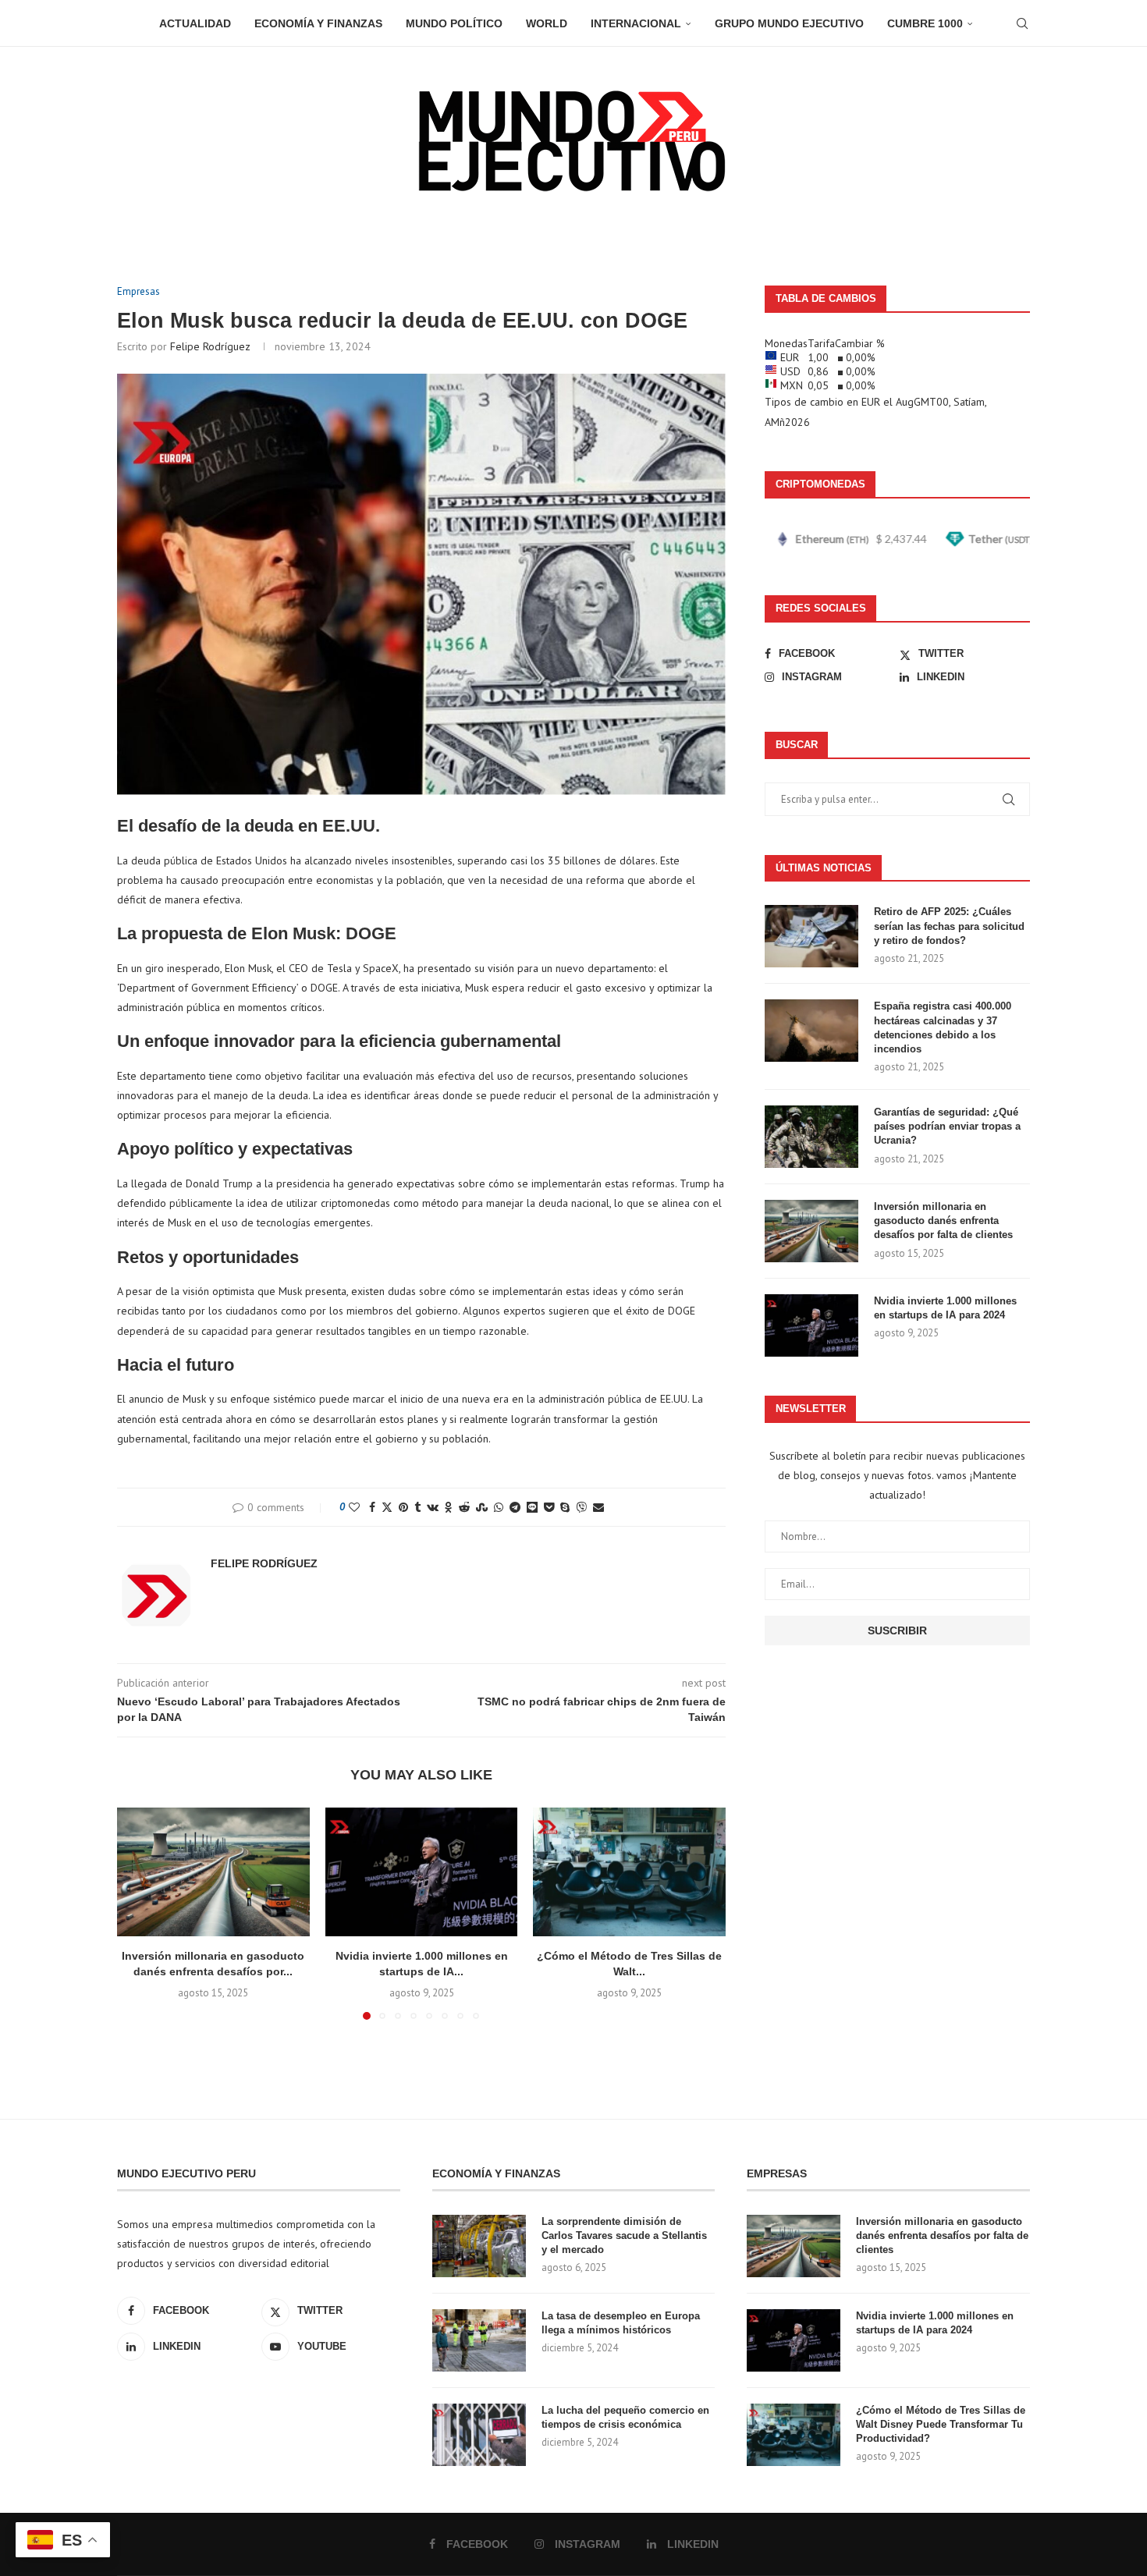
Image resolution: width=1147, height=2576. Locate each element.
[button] (138, 1913)
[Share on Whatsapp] (499, 1507)
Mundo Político (454, 23)
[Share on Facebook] (372, 1507)
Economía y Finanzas (318, 23)
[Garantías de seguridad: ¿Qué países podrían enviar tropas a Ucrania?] (811, 1137)
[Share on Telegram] (515, 1507)
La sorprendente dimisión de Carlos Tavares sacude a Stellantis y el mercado (624, 2235)
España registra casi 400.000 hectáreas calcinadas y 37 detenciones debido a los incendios (943, 1027)
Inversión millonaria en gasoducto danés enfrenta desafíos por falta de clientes (943, 1221)
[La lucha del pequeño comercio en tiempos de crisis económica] (479, 2435)
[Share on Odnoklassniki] (449, 1507)
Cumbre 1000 (925, 23)
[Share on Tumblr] (417, 1507)
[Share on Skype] (565, 1507)
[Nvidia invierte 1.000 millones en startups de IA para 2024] (422, 1872)
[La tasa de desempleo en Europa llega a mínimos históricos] (479, 2340)
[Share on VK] (433, 1507)
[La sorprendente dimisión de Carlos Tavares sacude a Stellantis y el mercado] (479, 2246)
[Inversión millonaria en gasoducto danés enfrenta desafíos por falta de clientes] (213, 1872)
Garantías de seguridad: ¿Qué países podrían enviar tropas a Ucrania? (947, 1126)
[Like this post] (354, 1507)
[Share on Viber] (581, 1507)
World (547, 23)
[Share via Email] (598, 1507)
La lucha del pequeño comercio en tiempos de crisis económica (625, 2417)
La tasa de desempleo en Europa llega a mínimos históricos (621, 2323)
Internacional (636, 23)
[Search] (1022, 23)
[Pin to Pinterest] (403, 1507)
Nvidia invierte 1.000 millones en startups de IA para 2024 (945, 1308)
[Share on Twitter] (387, 1507)
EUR (871, 402)
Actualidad (195, 23)
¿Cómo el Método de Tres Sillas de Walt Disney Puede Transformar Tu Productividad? (941, 2424)
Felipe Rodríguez (210, 346)
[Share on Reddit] (464, 1507)
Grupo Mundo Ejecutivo (789, 23)
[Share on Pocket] (549, 1507)
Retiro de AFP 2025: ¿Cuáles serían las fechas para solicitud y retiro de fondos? (949, 926)
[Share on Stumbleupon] (482, 1507)
